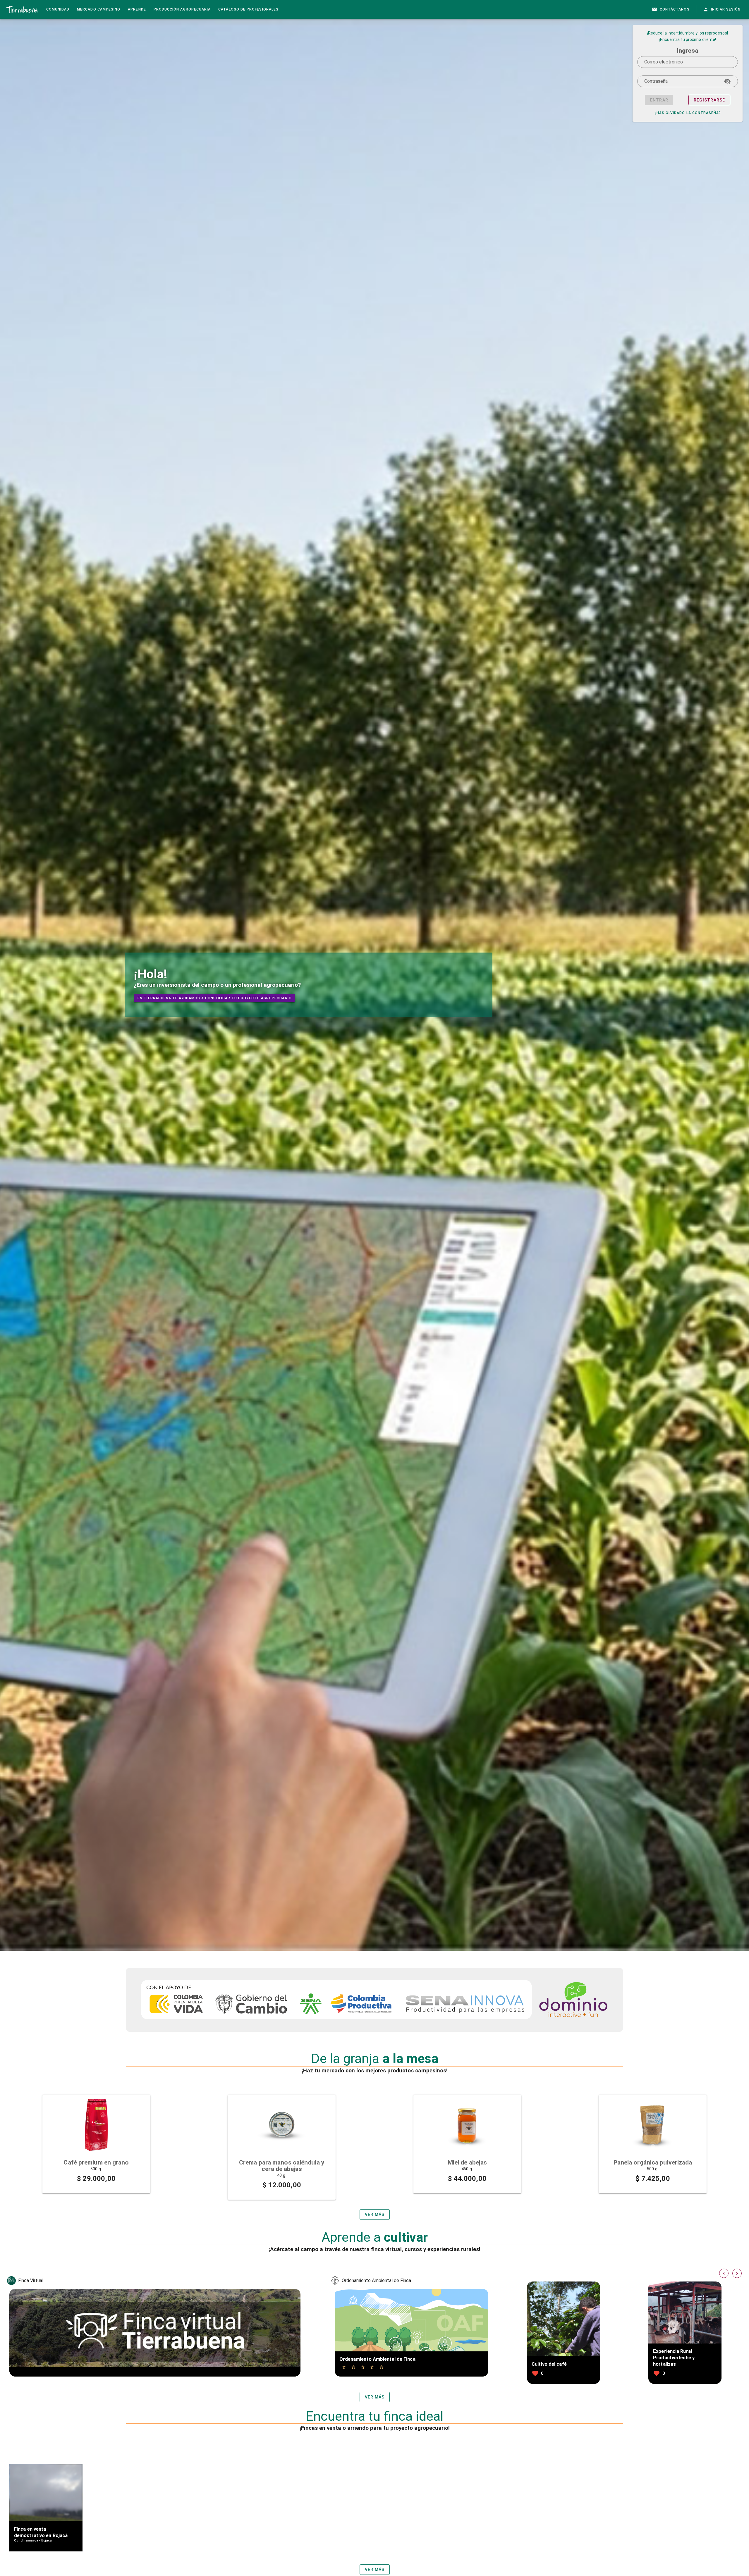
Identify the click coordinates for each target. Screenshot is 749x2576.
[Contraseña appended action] (727, 81)
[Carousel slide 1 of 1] (96, 2146)
